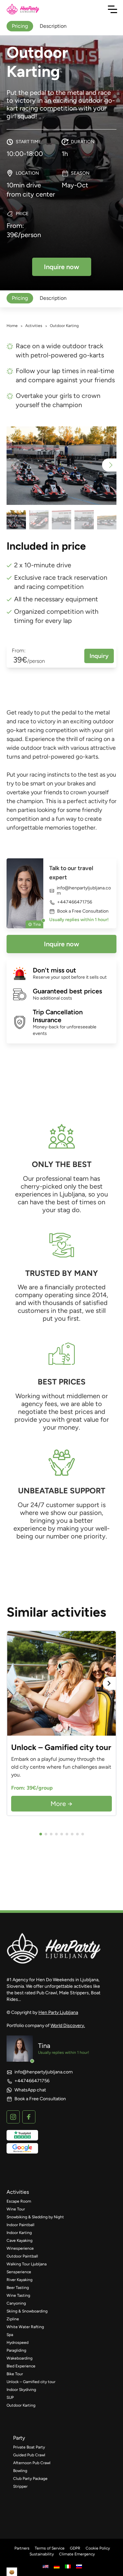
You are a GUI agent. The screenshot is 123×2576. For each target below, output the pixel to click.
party (19, 2438)
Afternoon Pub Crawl (32, 2463)
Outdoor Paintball (22, 2256)
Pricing (20, 298)
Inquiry (99, 656)
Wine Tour (16, 2209)
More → (61, 1804)
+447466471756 (75, 902)
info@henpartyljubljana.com (84, 891)
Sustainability (42, 2554)
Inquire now (61, 944)
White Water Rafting (25, 2327)
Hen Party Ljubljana (58, 2012)
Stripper (20, 2486)
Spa (10, 2335)
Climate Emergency (77, 2554)
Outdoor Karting (21, 2405)
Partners (22, 2548)
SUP (10, 2397)
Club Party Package (30, 2479)
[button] (109, 465)
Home (12, 326)
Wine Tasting (18, 2295)
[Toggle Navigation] (113, 9)
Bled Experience (21, 2366)
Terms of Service (50, 2548)
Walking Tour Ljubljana (27, 2264)
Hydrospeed (18, 2343)
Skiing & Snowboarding (27, 2311)
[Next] (109, 1683)
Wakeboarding (20, 2358)
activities (18, 2192)
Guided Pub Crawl (29, 2455)
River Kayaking (20, 2280)
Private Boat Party (29, 2447)
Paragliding (16, 2350)
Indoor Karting (19, 2233)
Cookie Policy (98, 2548)
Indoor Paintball (20, 2225)
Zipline (13, 2319)
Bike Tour (15, 2374)
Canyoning (16, 2303)
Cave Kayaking (20, 2241)
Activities (34, 326)
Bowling (20, 2471)
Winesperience (20, 2248)
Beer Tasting (18, 2288)
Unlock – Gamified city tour (31, 2382)
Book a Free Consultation (83, 911)
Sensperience (19, 2272)
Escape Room (19, 2201)
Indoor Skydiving (21, 2390)
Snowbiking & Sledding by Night (35, 2217)
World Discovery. (68, 2026)
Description (53, 298)
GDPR (75, 2548)
